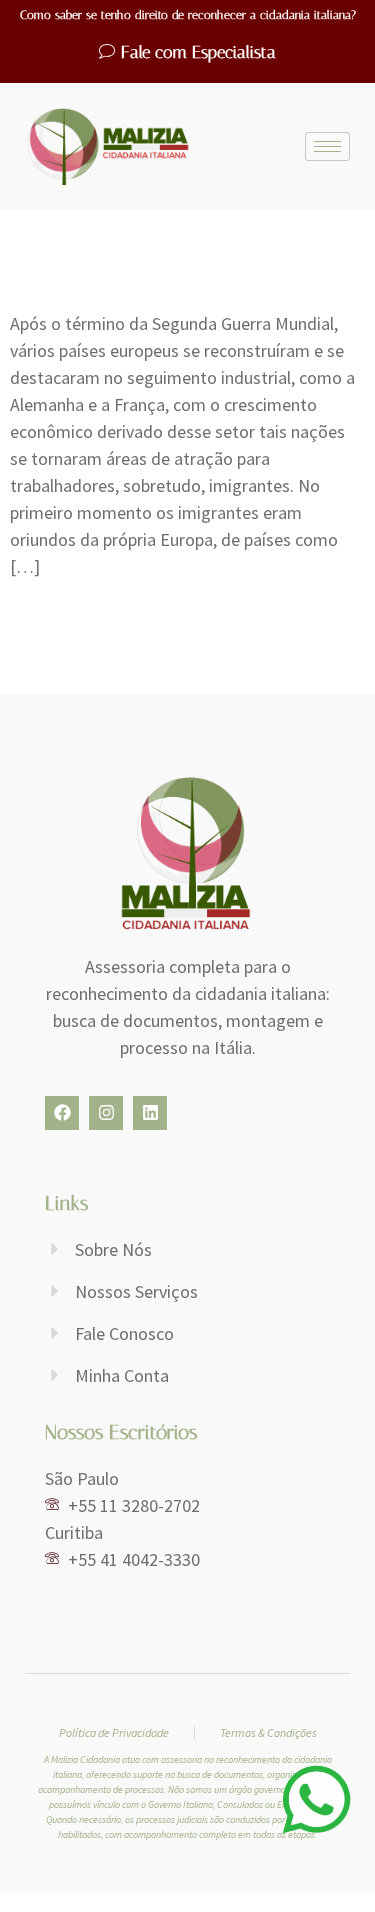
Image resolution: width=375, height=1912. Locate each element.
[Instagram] (106, 1113)
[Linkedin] (150, 1113)
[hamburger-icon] (327, 146)
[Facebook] (62, 1113)
